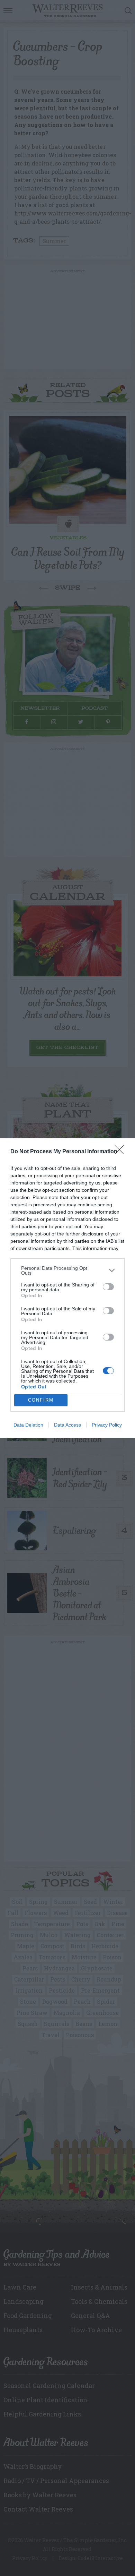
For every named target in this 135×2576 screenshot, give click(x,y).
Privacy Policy (107, 1425)
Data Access (67, 1425)
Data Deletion (28, 1425)
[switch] (108, 1287)
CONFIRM (41, 1400)
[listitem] (67, 1270)
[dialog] (67, 1288)
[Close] (121, 1152)
